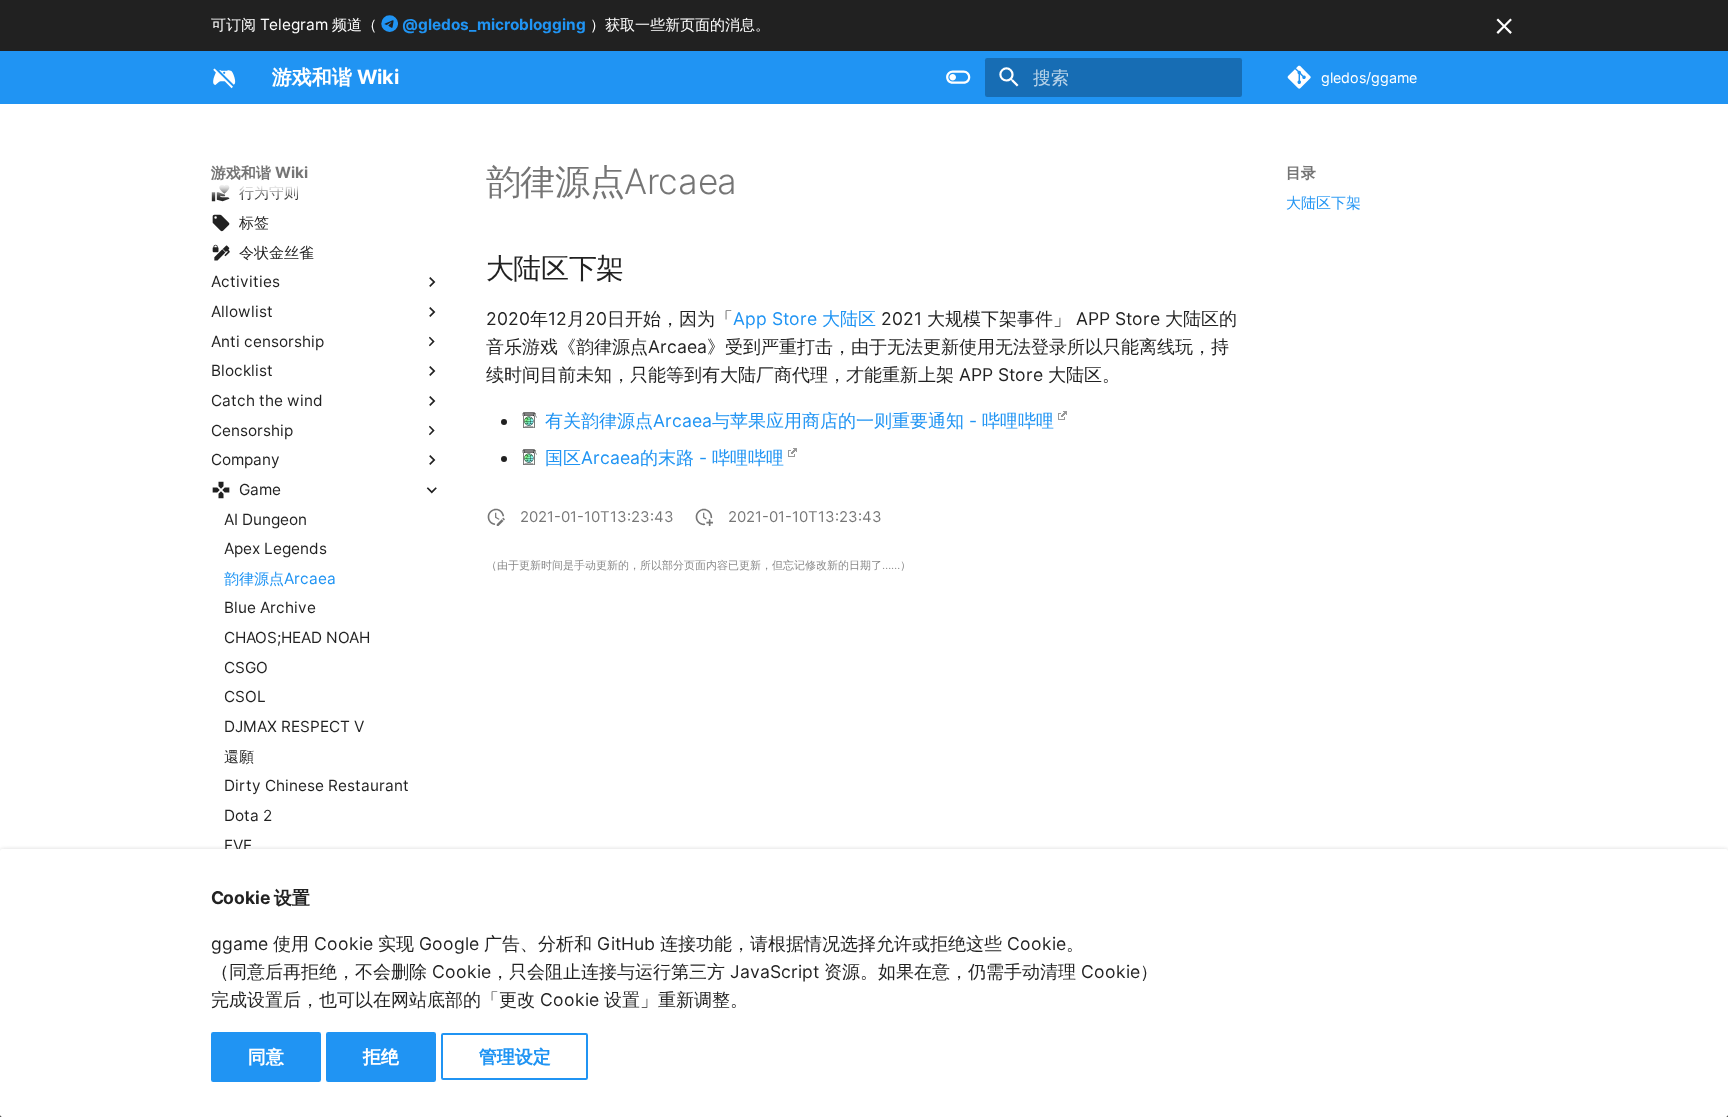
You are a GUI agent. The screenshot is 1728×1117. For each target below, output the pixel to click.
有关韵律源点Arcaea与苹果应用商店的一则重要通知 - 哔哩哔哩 (799, 420)
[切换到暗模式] (959, 77)
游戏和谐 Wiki (259, 172)
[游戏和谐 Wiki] (224, 77)
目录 (1301, 172)
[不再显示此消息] (1504, 26)
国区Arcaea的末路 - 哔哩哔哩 (664, 457)
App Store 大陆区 (804, 318)
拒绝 (381, 1056)
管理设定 (515, 1056)
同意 (266, 1056)
